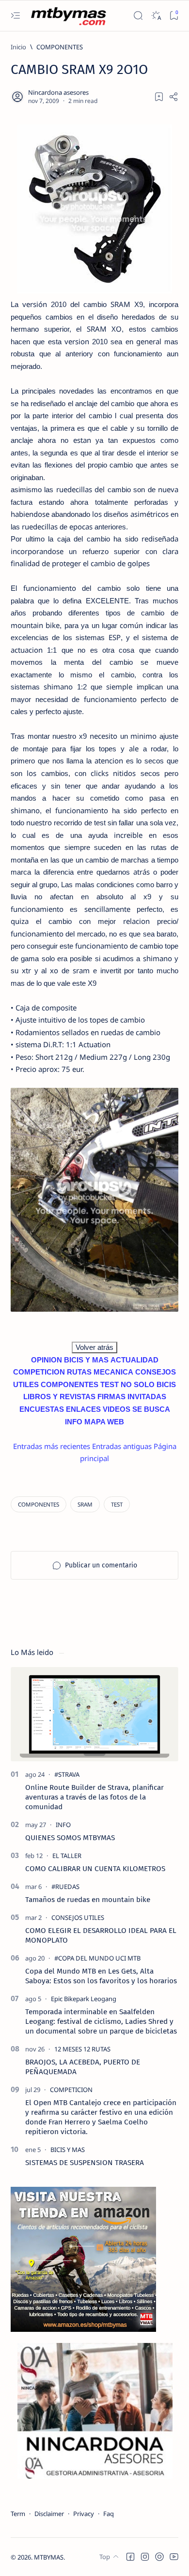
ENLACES (83, 1409)
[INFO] (63, 1825)
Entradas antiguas (122, 1446)
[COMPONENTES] (39, 1504)
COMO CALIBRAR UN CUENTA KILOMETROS (95, 1869)
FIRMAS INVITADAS (132, 1397)
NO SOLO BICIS (148, 1384)
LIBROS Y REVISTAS (59, 1397)
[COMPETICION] (71, 2090)
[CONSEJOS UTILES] (78, 1917)
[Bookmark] (174, 16)
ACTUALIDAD (134, 1360)
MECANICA (113, 1372)
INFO (74, 1422)
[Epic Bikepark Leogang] (84, 1999)
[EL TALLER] (67, 1856)
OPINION (47, 1360)
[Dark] (156, 16)
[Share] (173, 97)
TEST (110, 1384)
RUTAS (79, 1372)
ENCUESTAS (42, 1409)
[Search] (138, 16)
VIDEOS (117, 1409)
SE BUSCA (151, 1409)
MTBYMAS (49, 2557)
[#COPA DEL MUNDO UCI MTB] (97, 1958)
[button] (130, 2557)
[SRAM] (85, 1504)
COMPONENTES (70, 1384)
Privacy (84, 2514)
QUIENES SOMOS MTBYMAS (70, 1838)
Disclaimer (49, 2514)
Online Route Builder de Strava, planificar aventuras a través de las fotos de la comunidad (94, 1797)
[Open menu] (15, 16)
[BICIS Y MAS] (68, 2150)
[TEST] (117, 1504)
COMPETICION (39, 1372)
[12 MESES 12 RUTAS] (82, 2049)
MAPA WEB (104, 1422)
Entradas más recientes (52, 1446)
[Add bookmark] (159, 97)
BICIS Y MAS (86, 1360)
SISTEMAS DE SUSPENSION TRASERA (85, 2163)
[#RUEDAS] (65, 1887)
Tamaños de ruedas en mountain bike (88, 1900)
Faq (109, 2514)
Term (18, 2514)
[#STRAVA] (67, 1774)
